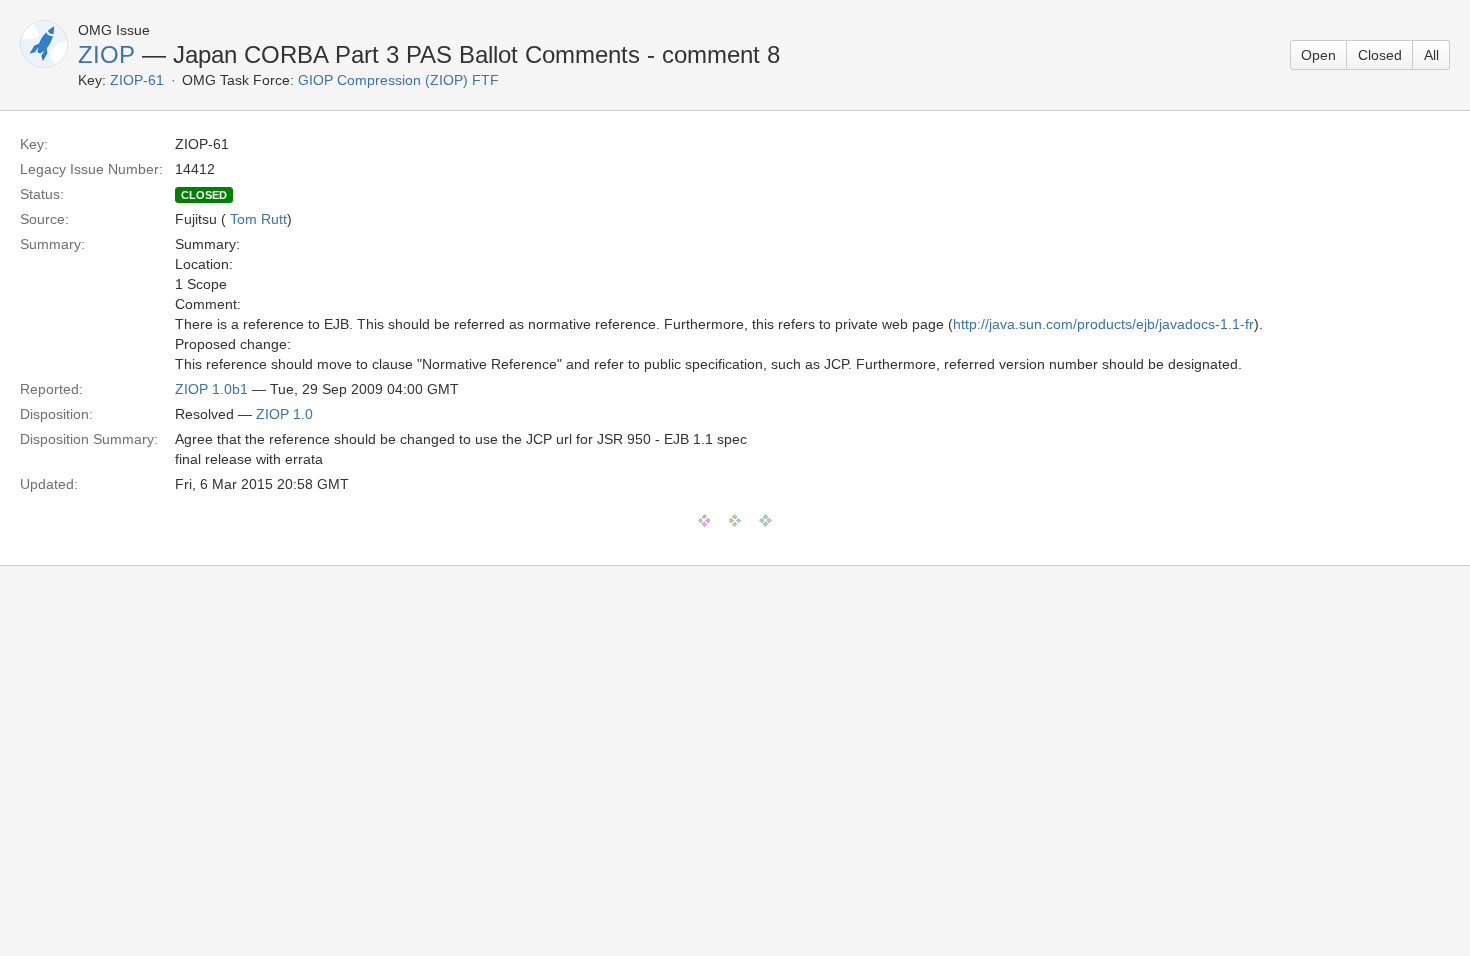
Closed (1380, 55)
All (1431, 55)
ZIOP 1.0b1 (211, 389)
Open (1318, 55)
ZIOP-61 (137, 80)
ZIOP (106, 54)
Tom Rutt (258, 219)
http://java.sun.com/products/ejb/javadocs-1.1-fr (1103, 324)
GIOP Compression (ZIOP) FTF (398, 80)
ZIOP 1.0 (284, 414)
